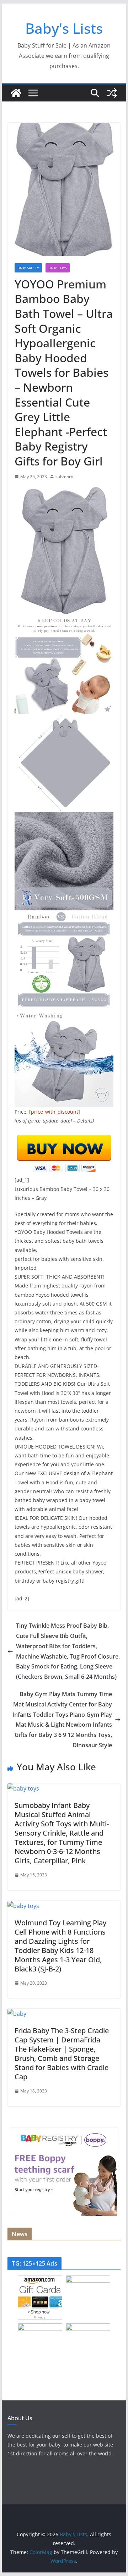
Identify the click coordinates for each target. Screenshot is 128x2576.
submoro (64, 477)
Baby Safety (28, 268)
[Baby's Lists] (16, 93)
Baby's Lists (64, 28)
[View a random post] (112, 93)
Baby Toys (58, 268)
